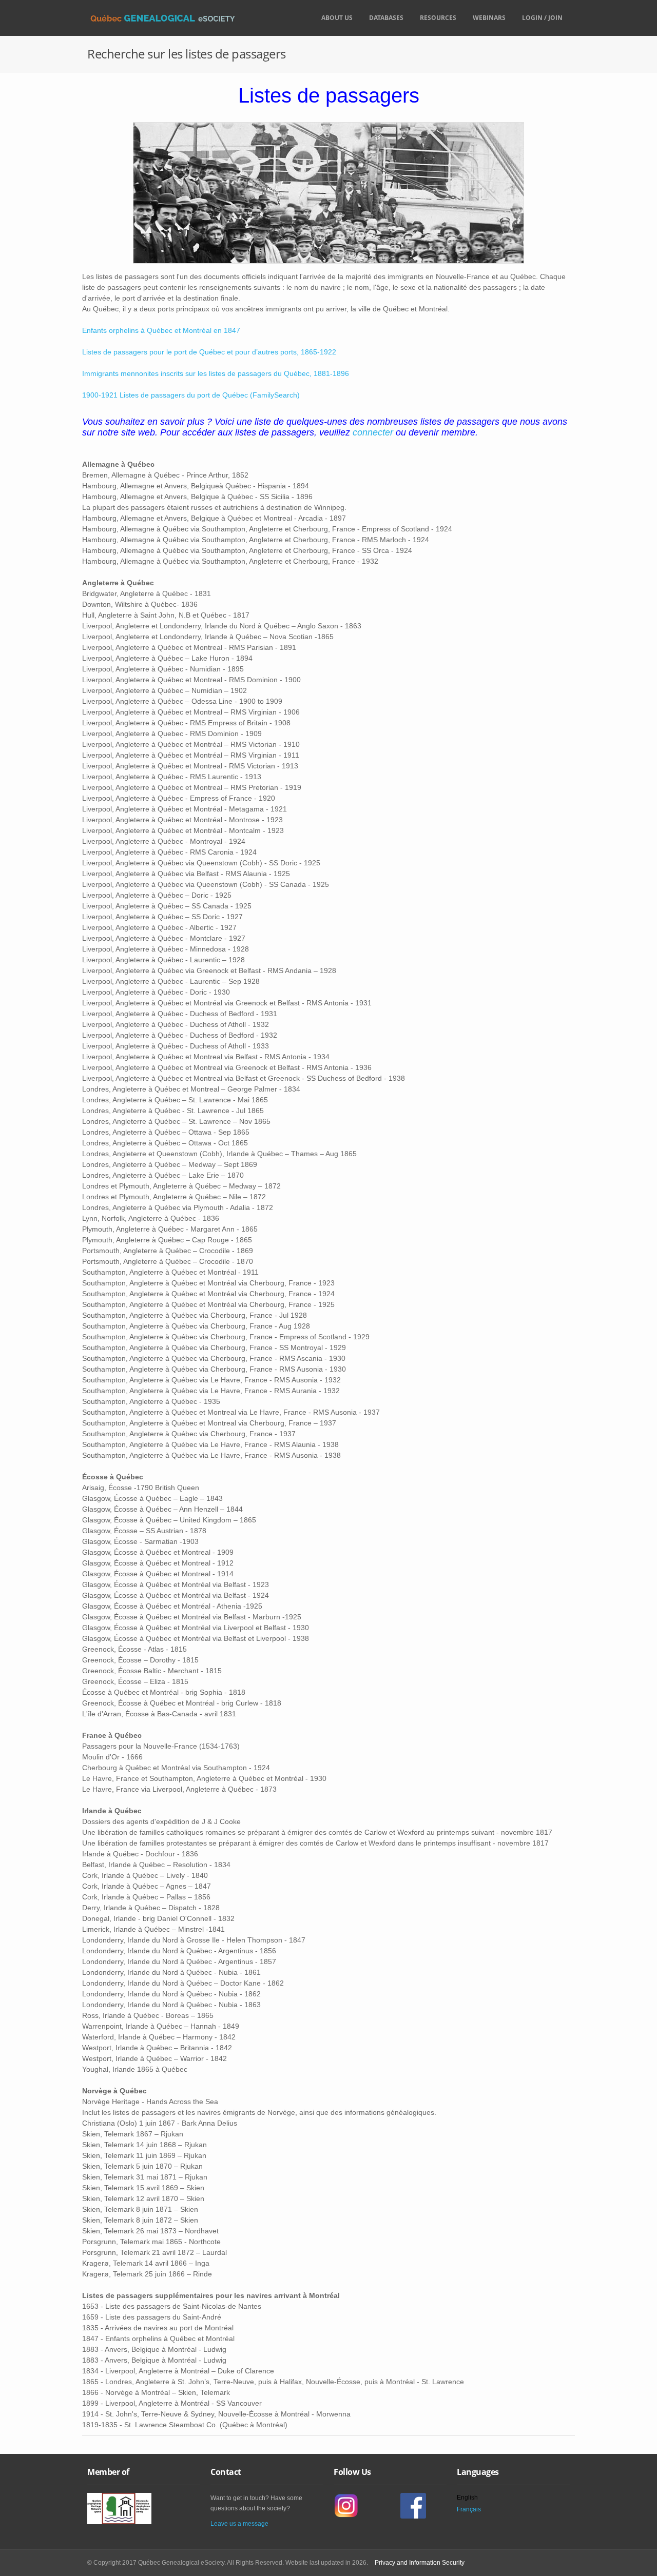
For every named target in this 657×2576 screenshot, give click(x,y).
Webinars (489, 18)
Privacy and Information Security (420, 2563)
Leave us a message (239, 2524)
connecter (373, 432)
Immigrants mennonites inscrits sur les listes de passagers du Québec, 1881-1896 (216, 373)
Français (469, 2509)
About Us (337, 18)
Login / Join (542, 18)
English (467, 2498)
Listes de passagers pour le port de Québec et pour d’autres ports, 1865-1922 (209, 352)
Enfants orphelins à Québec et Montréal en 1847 (161, 330)
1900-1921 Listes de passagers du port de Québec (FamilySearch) (191, 395)
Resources (438, 18)
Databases (386, 18)
